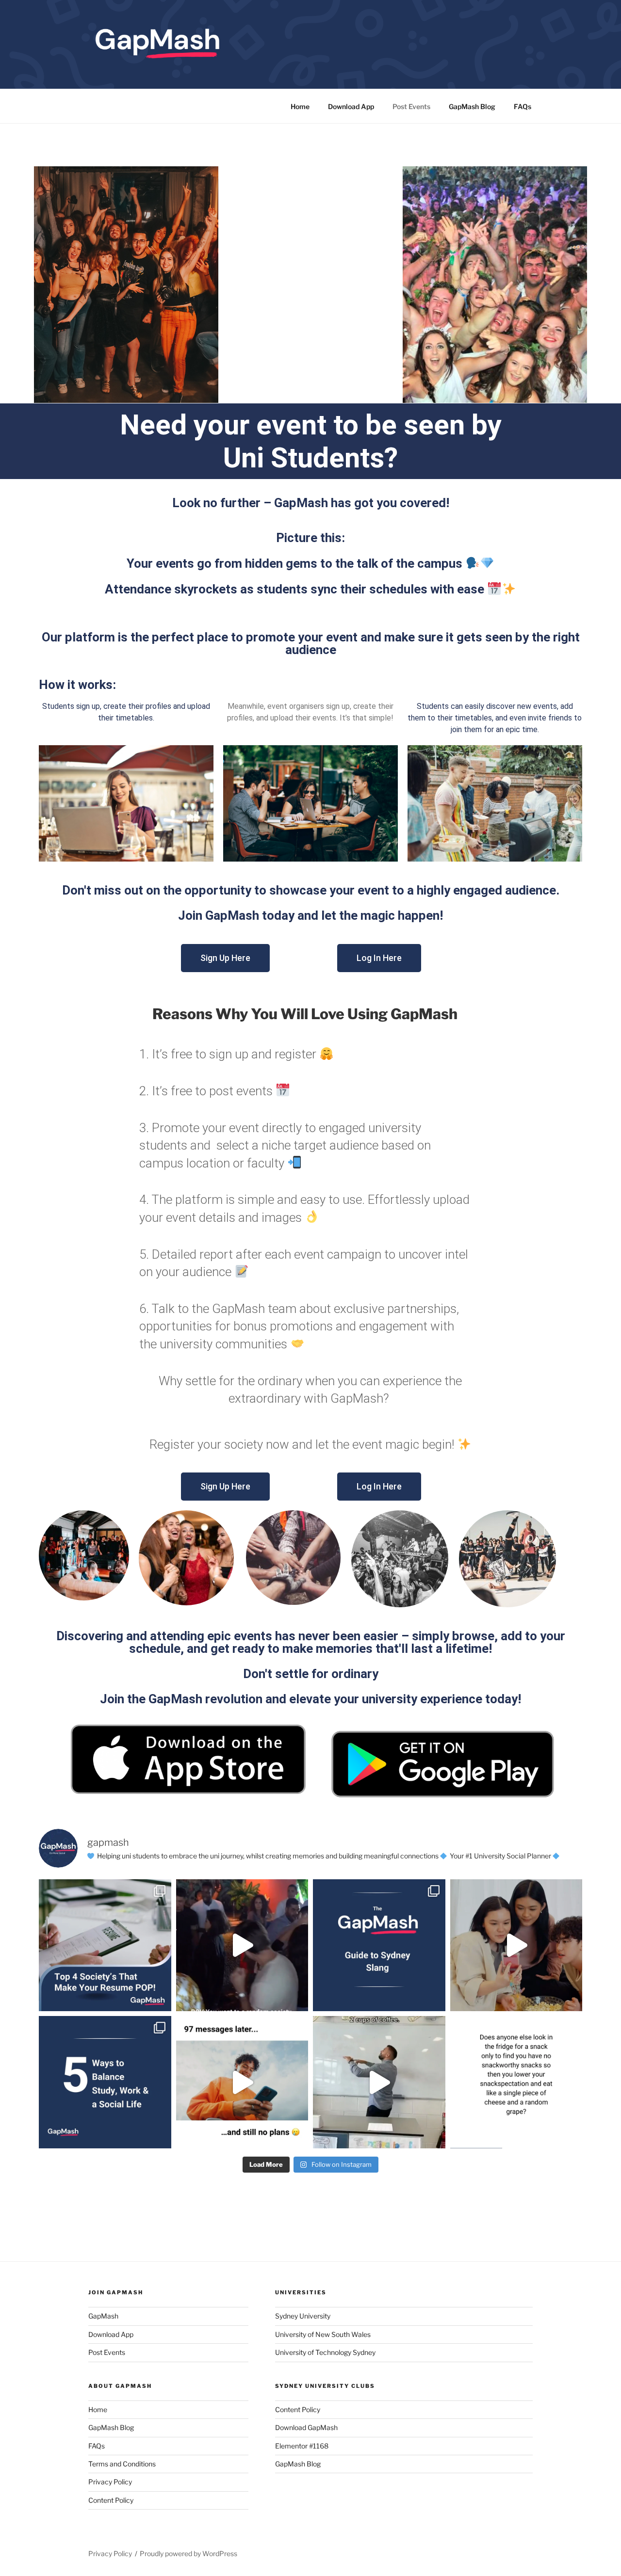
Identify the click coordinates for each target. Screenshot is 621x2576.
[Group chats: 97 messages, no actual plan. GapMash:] (242, 2082)
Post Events (411, 106)
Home (300, 106)
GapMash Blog (472, 106)
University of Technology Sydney (325, 2352)
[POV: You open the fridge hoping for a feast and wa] (516, 2082)
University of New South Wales (323, 2334)
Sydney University (303, 2316)
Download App (351, 106)
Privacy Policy (110, 2482)
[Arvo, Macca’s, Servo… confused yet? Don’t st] (379, 1945)
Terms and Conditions (122, 2464)
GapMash (103, 2316)
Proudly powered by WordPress (188, 2553)
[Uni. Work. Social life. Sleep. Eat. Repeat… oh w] (105, 2082)
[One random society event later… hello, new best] (242, 1945)
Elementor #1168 (302, 2446)
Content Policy (111, 2500)
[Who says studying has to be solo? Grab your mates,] (516, 1945)
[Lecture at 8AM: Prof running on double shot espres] (379, 2082)
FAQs (523, 106)
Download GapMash (306, 2427)
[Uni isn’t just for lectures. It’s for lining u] (105, 1945)
